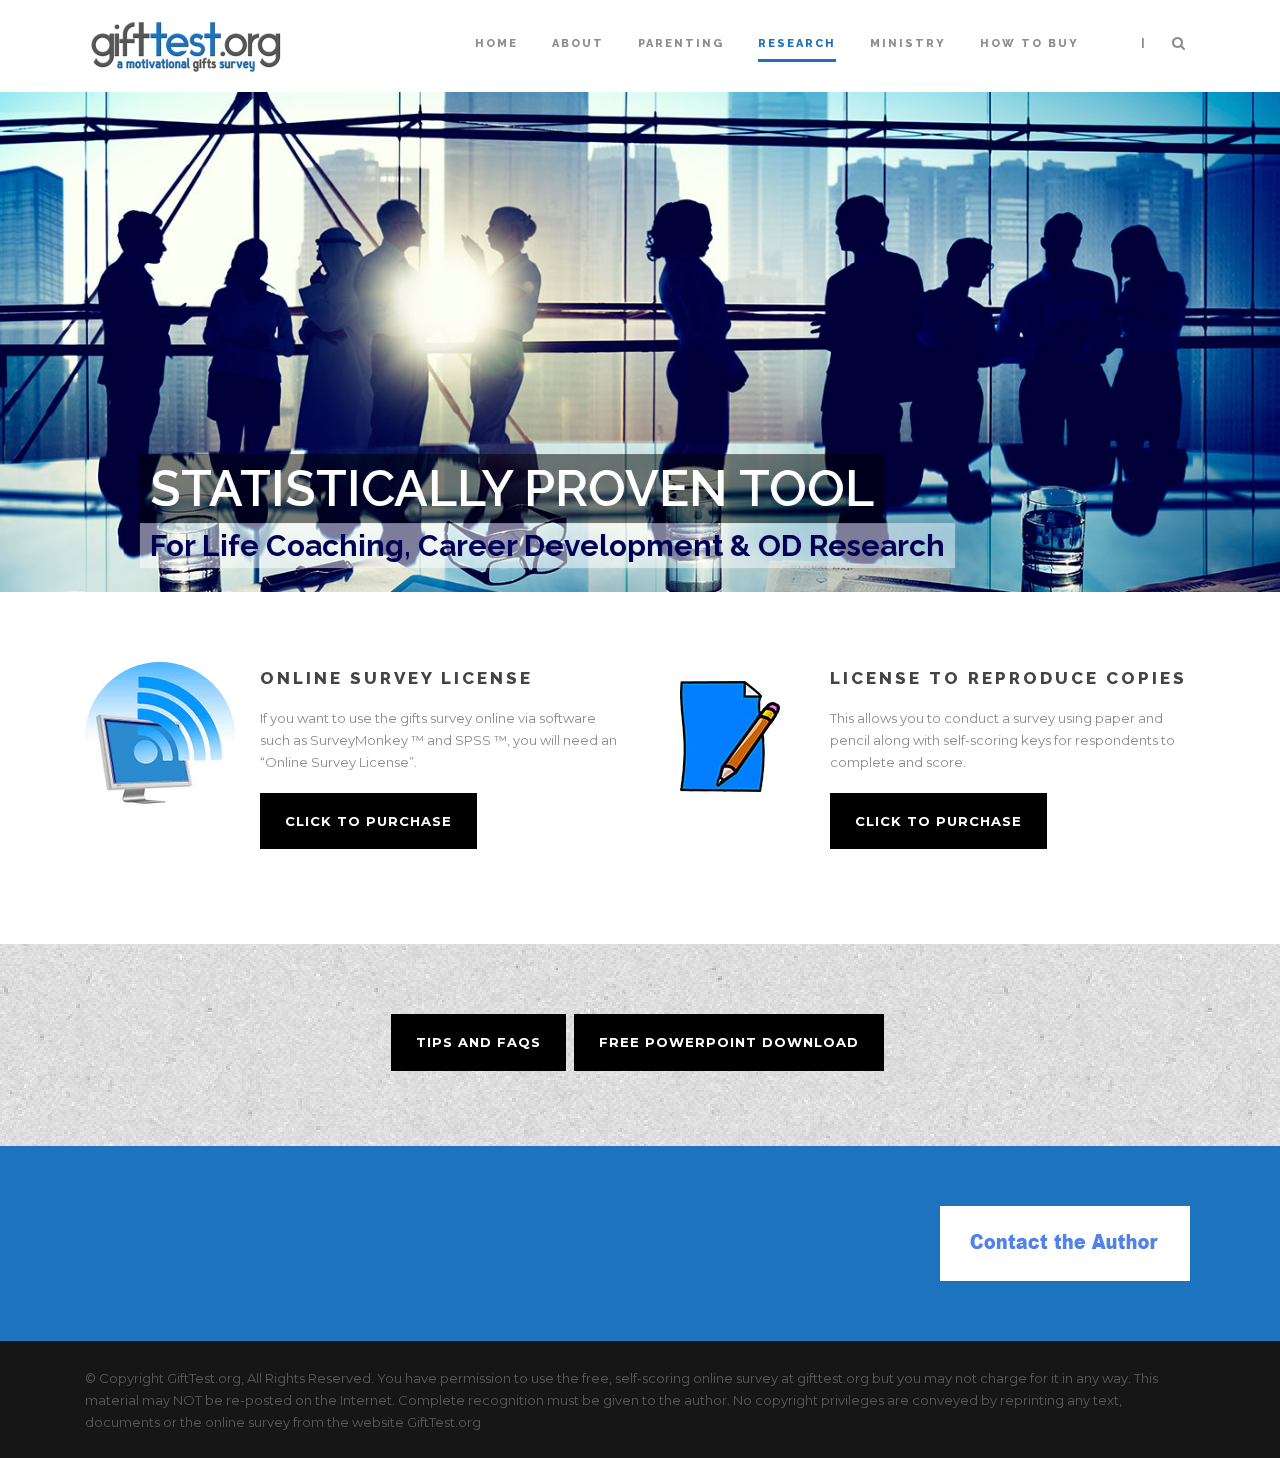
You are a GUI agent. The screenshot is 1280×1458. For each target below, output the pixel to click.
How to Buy (1029, 43)
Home (496, 43)
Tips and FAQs (478, 1042)
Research (797, 43)
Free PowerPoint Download (729, 1042)
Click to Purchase (368, 821)
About (578, 43)
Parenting (681, 43)
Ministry (908, 43)
